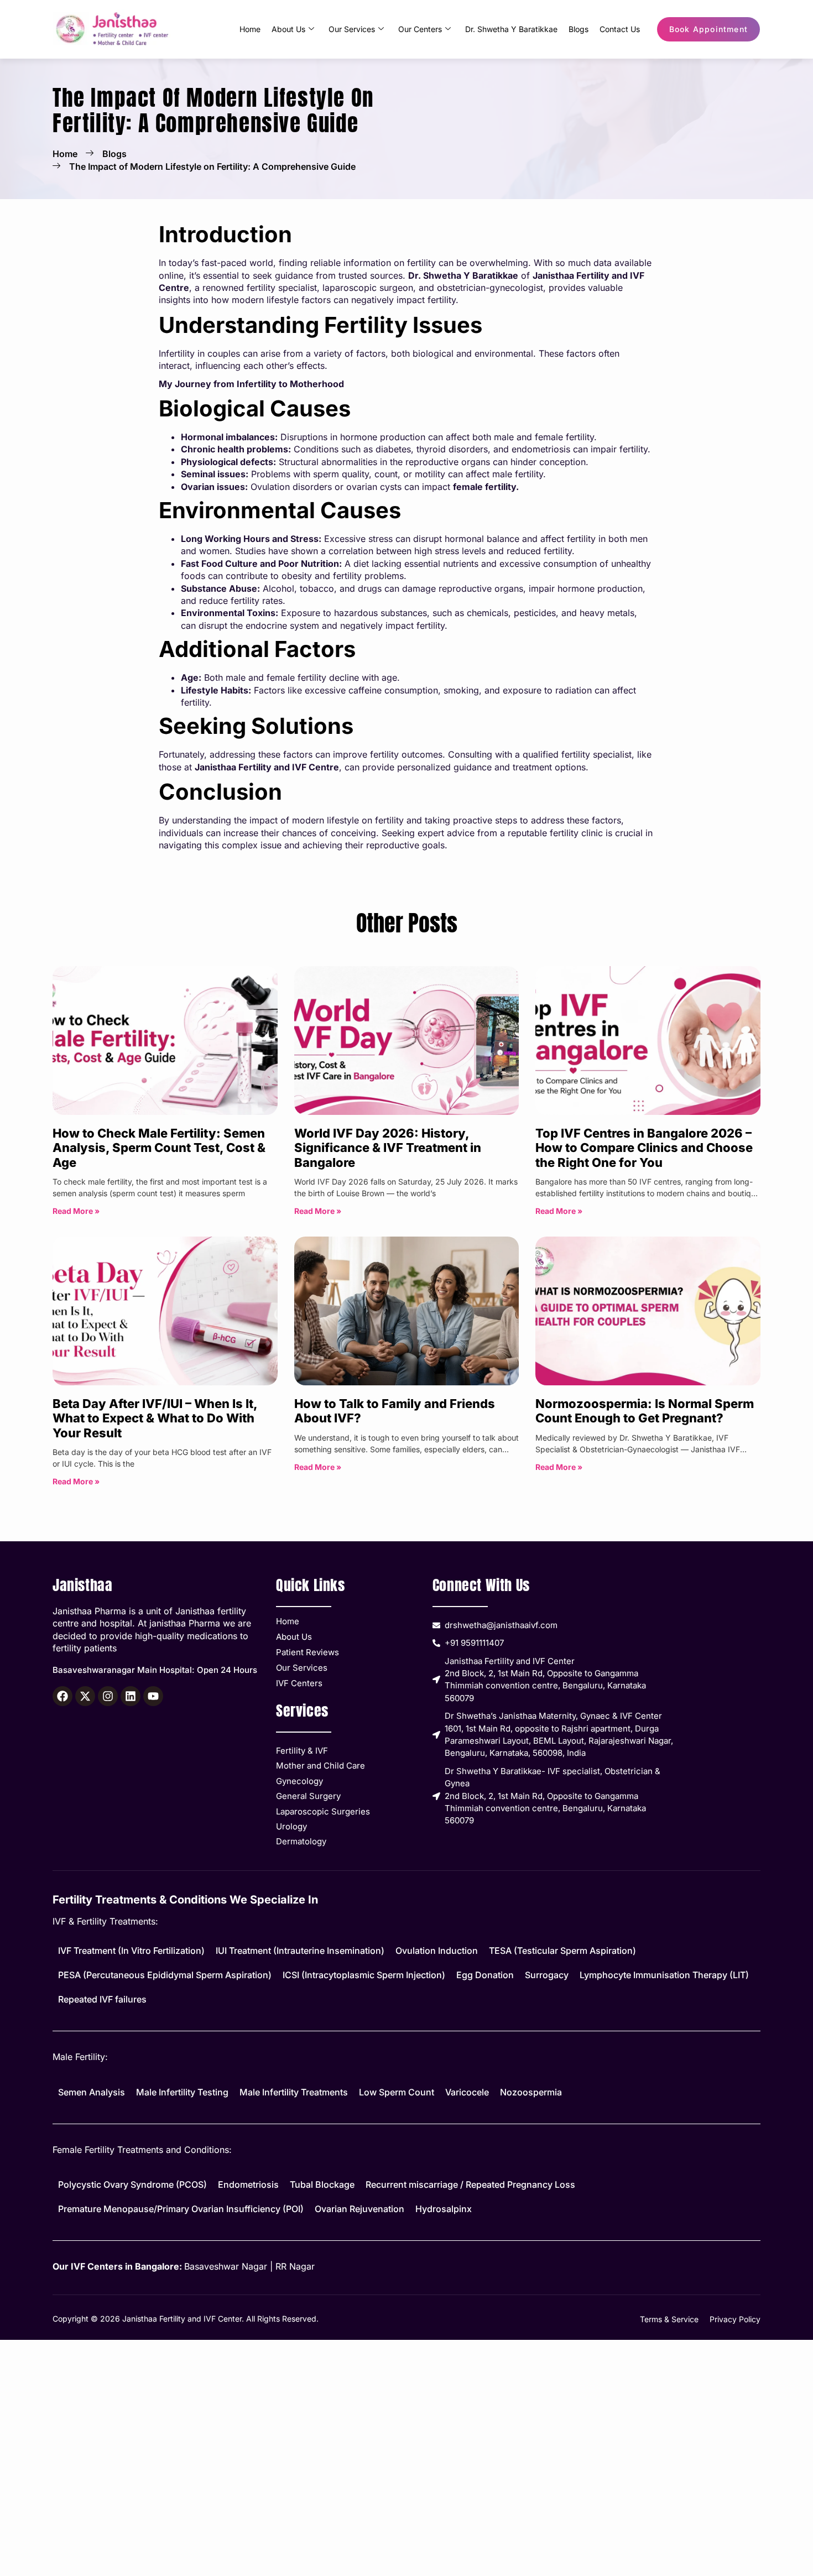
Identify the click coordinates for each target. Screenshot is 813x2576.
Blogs (579, 29)
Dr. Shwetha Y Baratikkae (511, 29)
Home (250, 29)
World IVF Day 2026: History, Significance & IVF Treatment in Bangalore (388, 1148)
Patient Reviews (308, 1652)
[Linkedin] (131, 1696)
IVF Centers (299, 1683)
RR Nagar (295, 2266)
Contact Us (620, 29)
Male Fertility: (80, 2057)
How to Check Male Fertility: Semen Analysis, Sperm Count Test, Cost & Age (159, 1148)
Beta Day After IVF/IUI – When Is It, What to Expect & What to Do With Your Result (155, 1418)
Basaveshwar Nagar (226, 2266)
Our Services (352, 29)
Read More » (76, 1211)
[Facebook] (62, 1696)
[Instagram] (108, 1696)
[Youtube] (153, 1696)
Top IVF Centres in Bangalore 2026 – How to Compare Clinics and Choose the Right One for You (644, 1148)
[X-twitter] (85, 1696)
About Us (288, 29)
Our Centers (420, 29)
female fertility (484, 487)
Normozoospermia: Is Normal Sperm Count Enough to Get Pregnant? (645, 1411)
